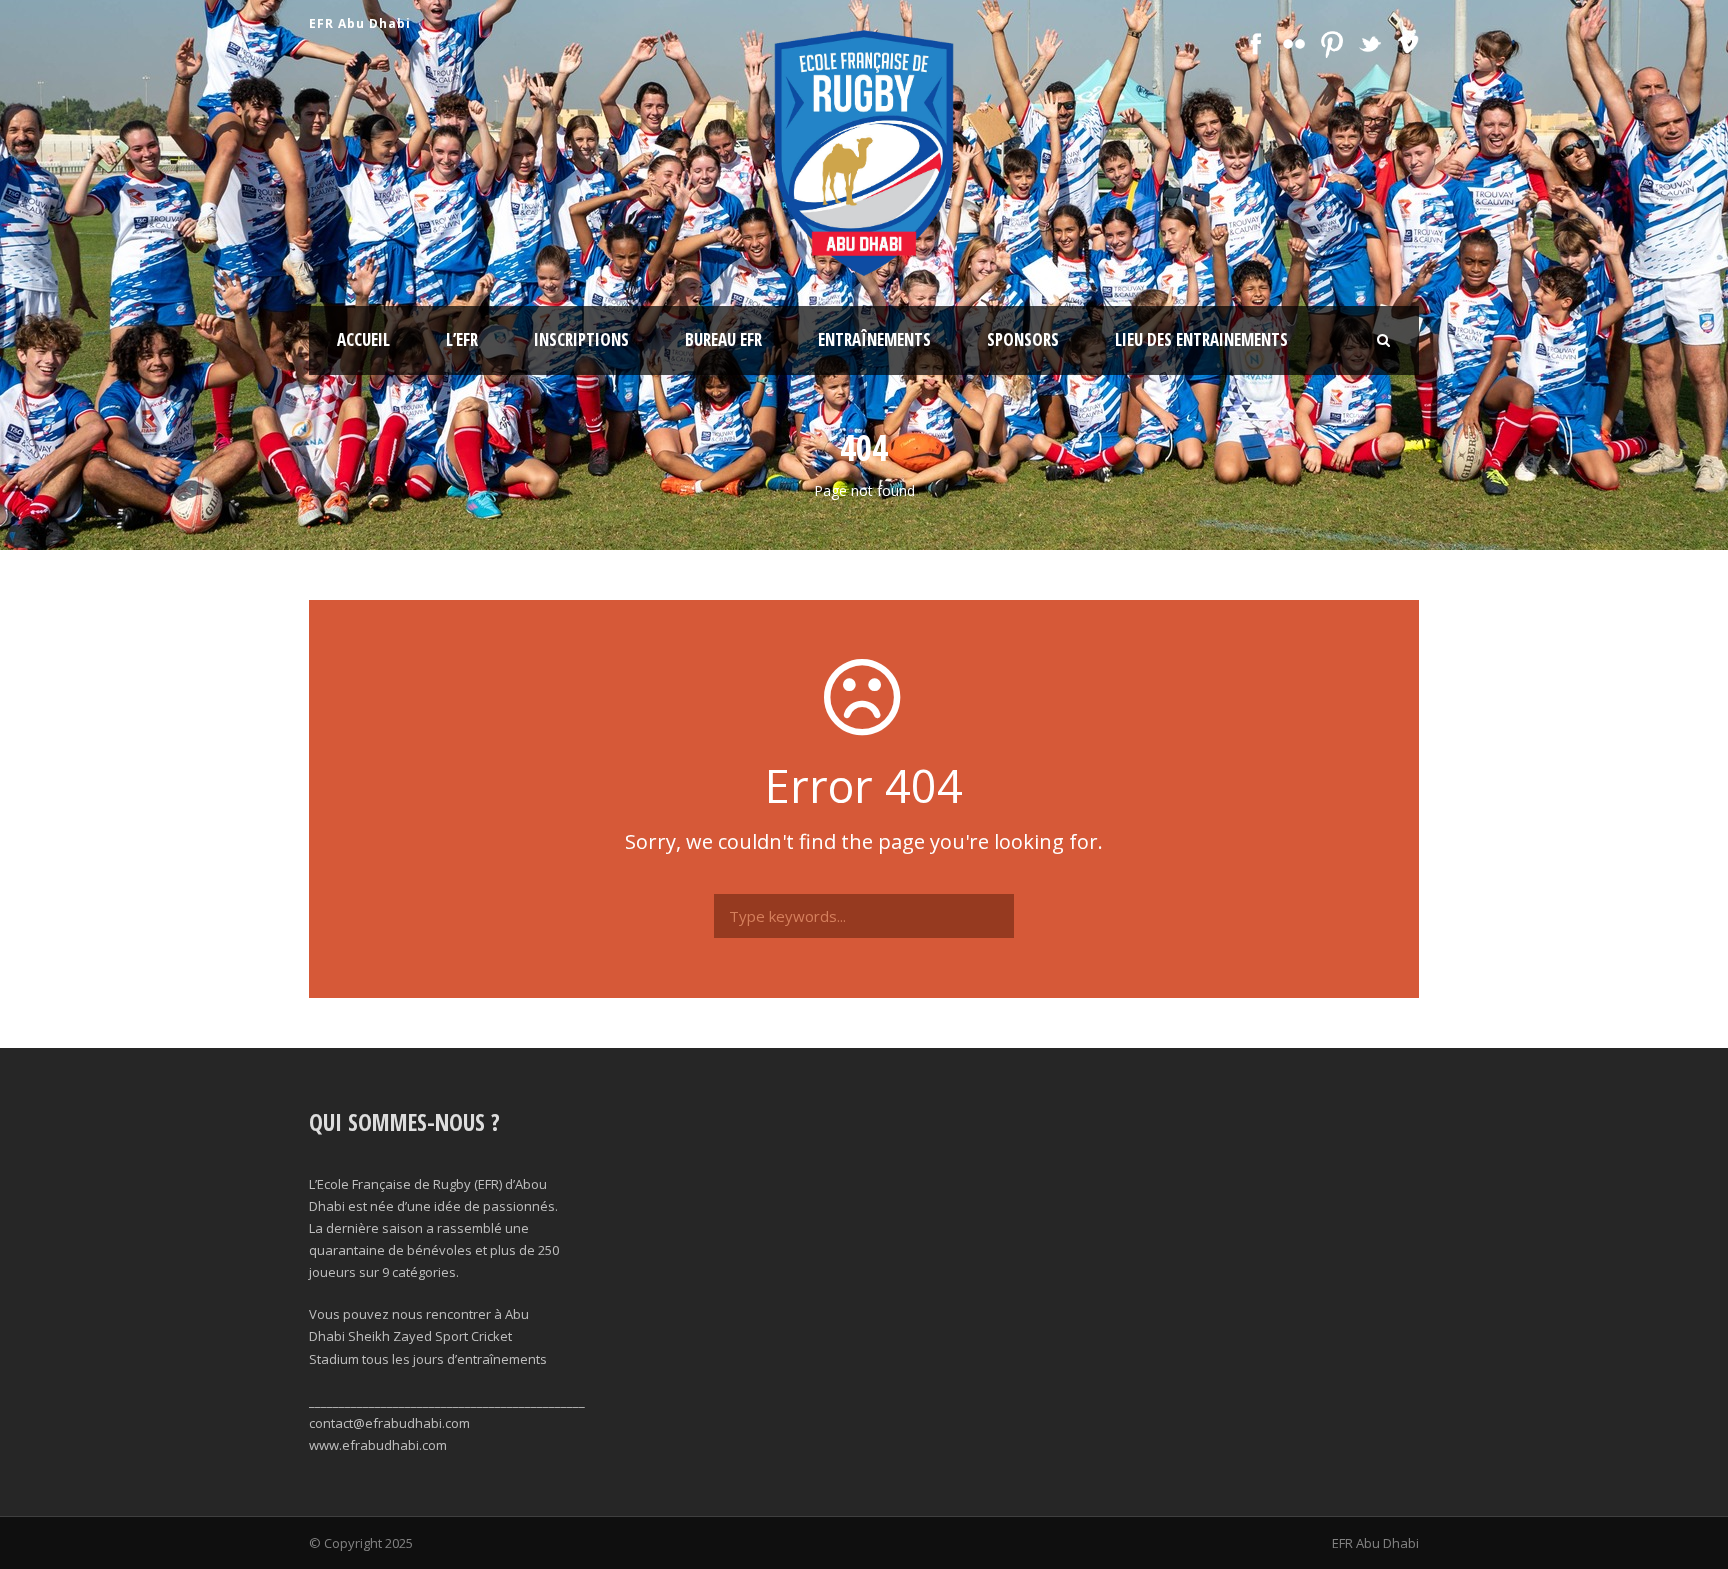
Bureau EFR (723, 339)
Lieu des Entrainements (1201, 339)
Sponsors (1023, 339)
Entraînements (874, 339)
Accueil (363, 339)
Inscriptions (581, 339)
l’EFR (462, 339)
